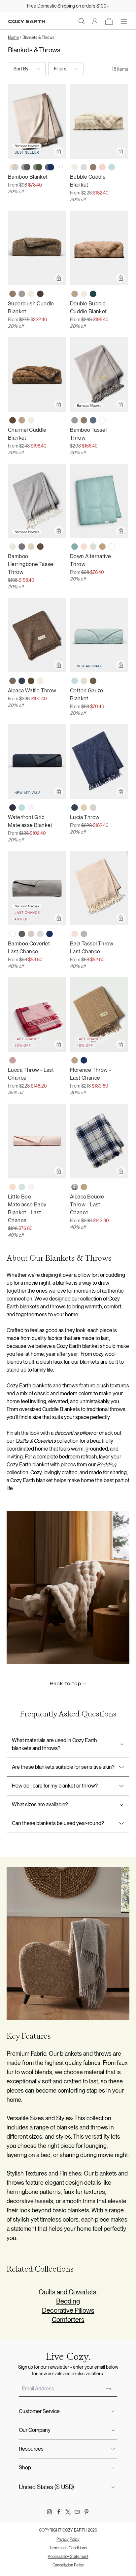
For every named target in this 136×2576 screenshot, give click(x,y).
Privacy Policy (68, 2539)
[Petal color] (84, 547)
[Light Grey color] (84, 167)
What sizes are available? (40, 1804)
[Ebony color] (13, 681)
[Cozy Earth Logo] (27, 22)
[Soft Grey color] (93, 808)
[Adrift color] (93, 294)
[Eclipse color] (13, 808)
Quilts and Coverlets (68, 2292)
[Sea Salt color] (31, 808)
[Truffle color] (40, 547)
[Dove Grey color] (22, 294)
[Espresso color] (40, 294)
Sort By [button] (21, 69)
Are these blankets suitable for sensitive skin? (63, 1767)
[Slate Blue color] (22, 681)
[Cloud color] (13, 547)
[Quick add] (59, 151)
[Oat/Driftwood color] (14, 167)
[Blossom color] (102, 167)
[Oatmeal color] (31, 547)
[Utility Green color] (31, 681)
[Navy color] (50, 934)
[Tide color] (112, 167)
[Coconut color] (93, 547)
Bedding (68, 2301)
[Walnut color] (93, 167)
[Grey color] (84, 934)
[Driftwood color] (31, 934)
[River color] (22, 808)
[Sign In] (95, 21)
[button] (82, 21)
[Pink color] (13, 1060)
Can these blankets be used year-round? (58, 1823)
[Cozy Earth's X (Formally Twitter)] (68, 2512)
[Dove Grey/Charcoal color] (26, 167)
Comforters (68, 2320)
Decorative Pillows (68, 2310)
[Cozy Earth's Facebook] (59, 2512)
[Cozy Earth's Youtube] (77, 2512)
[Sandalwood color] (102, 547)
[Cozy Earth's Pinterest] (86, 2512)
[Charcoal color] (22, 934)
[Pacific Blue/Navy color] (50, 167)
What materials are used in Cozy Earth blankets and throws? (54, 1744)
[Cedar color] (13, 420)
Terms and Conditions (68, 2548)
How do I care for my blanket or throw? (55, 1786)
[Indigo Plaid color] (75, 1187)
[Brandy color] (75, 294)
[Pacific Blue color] (93, 420)
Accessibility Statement (68, 2557)
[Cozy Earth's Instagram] (50, 2512)
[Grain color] (84, 808)
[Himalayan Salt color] (75, 934)
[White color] (102, 420)
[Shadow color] (22, 547)
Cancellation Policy (68, 2565)
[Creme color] (75, 167)
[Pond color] (75, 547)
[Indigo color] (75, 808)
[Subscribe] (109, 2389)
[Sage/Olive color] (38, 167)
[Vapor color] (22, 1187)
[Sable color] (93, 681)
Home (13, 38)
